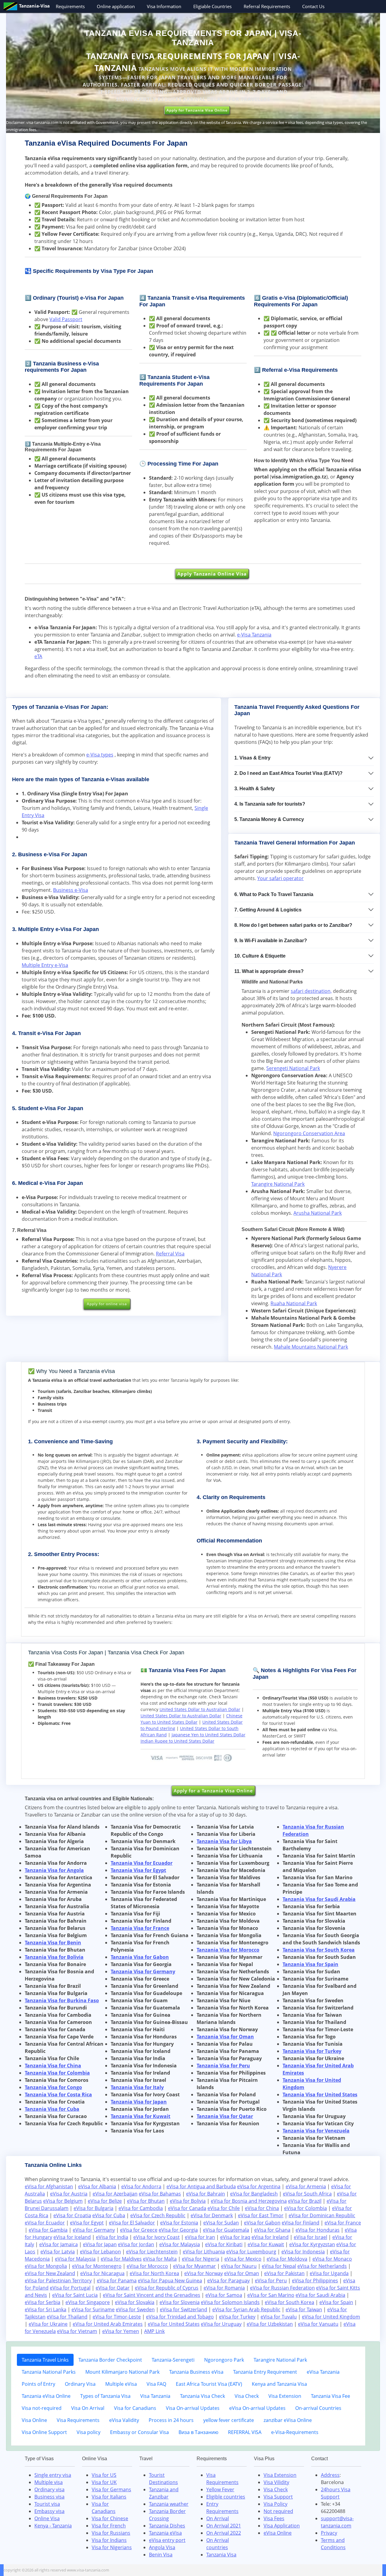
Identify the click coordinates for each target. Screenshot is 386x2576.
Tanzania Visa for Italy (137, 2087)
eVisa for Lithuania (204, 2252)
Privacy (329, 2533)
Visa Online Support (44, 2432)
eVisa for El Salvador (132, 2223)
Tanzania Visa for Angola (54, 1870)
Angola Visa (162, 2547)
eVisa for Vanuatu (318, 2324)
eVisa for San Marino (271, 2295)
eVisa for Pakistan (284, 2273)
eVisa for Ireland (270, 2237)
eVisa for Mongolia (46, 2266)
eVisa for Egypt (87, 2223)
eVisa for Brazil (305, 2201)
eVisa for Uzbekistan (270, 2324)
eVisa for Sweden (135, 2309)
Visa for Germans (111, 2489)
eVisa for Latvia (58, 2252)
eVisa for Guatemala (226, 2230)
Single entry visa (53, 2475)
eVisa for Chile (224, 2208)
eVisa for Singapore (88, 2302)
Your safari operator (280, 878)
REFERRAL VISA (245, 2432)
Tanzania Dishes (167, 2526)
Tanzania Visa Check (202, 2396)
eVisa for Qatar (113, 2288)
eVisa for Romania (224, 2288)
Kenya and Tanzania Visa (279, 2384)
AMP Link (154, 2331)
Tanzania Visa (221, 2555)
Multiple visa (49, 2482)
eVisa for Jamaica (59, 2244)
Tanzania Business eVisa (196, 2372)
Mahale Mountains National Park (311, 1347)
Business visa (49, 2497)
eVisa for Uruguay (221, 2324)
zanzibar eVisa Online (288, 2420)
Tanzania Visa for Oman (225, 2037)
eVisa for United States (174, 2324)
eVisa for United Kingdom (331, 2317)
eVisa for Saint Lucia (75, 2295)
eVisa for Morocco (147, 2266)
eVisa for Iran (200, 2237)
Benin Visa (161, 2555)
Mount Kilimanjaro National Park (122, 2372)
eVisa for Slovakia (135, 2302)
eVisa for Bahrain (206, 2194)
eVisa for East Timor (261, 2215)
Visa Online (34, 2420)
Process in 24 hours (171, 2420)
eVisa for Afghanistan (49, 2186)
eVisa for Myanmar (195, 2266)
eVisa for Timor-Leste (117, 2317)
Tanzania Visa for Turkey (312, 2051)
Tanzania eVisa (165, 2533)
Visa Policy (275, 2504)
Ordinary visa (49, 2489)
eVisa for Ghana (272, 2230)
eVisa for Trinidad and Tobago (180, 2317)
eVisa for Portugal (70, 2288)
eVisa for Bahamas (160, 2194)
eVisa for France (343, 2223)
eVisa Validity (124, 2420)
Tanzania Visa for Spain (310, 1964)
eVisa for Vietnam (77, 2331)
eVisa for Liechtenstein (152, 2252)
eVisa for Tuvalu (279, 2317)
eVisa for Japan (100, 2244)
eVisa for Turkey (237, 2317)
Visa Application (282, 2526)
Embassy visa (49, 2511)
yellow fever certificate (229, 2420)
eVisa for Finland (301, 2223)
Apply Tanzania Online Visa (212, 574)
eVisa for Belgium (63, 2201)
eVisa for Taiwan (304, 2309)
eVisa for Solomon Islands (230, 2302)
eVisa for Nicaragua (102, 2273)
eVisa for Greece (139, 2230)
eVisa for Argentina (259, 2186)
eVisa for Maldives (121, 2259)
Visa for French (109, 2526)
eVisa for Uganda (329, 2273)
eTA (38, 656)
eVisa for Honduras (318, 2230)
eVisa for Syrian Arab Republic (246, 2309)
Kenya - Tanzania (53, 2526)
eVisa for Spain (336, 2302)
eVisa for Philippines (315, 2281)
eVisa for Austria (69, 2194)
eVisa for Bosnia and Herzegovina (249, 2201)
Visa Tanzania (155, 2396)
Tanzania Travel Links (45, 2360)
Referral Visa (170, 1254)
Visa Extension (285, 2396)
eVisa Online (278, 2533)
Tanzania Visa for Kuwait (141, 2116)
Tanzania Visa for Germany (143, 1971)
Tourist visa (47, 2504)
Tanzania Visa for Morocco (228, 1950)
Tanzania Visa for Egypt (138, 1870)
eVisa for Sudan (221, 2223)
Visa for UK (104, 2482)
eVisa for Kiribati (224, 2244)
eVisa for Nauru (239, 2266)
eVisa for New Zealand (50, 2273)
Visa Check (247, 2396)
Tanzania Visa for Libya (224, 1841)
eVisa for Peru (271, 2281)
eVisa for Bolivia (188, 2201)
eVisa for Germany (94, 2230)
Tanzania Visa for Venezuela (316, 2131)
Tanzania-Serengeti (173, 2360)
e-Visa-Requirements (295, 2432)
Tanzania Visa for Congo (53, 2087)
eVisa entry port (167, 2540)
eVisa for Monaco (332, 2259)
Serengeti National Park (293, 1068)
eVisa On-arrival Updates (257, 2408)
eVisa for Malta (160, 2259)
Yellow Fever (220, 2489)
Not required (278, 2511)
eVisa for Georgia (178, 2230)
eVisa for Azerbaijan (115, 2194)
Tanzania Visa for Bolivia (54, 1957)
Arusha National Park (318, 1213)
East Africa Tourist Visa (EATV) (209, 2384)
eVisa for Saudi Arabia (320, 2295)
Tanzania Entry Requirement (265, 2372)
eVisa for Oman (242, 2273)
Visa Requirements (78, 2420)
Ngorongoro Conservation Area (309, 1133)
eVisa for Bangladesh (254, 2194)
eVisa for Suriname (93, 2309)
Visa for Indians (109, 2540)
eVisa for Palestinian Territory (58, 2281)
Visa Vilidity (276, 2482)
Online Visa (47, 2518)
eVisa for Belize (105, 2201)
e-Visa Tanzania (254, 635)
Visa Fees (274, 2518)
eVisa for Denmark (212, 2215)
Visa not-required (42, 2408)
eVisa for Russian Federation (282, 2288)
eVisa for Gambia (48, 2230)
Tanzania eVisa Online (46, 2396)
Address (330, 2475)
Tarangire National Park (278, 1184)
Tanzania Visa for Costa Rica (58, 2095)
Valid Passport (66, 319)
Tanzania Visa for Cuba (52, 2109)
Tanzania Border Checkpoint (110, 2360)
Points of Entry (38, 2384)
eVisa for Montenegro (97, 2266)
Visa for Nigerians (112, 2547)
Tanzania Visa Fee (331, 2396)
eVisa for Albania (97, 2186)
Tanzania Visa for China (53, 2066)
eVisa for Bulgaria (93, 2208)
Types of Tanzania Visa (105, 2396)
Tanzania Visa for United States (320, 2095)
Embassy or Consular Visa (139, 2432)
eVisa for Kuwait (266, 2244)
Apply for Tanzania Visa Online (197, 110)
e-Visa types (100, 755)
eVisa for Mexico (243, 2259)
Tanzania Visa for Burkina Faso (62, 2000)
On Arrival (218, 2518)
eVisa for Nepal (279, 2266)
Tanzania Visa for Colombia (57, 2073)
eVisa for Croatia (72, 2215)
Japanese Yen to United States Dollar (209, 1735)
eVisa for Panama (117, 2281)
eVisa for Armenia (306, 2186)
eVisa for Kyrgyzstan (312, 2244)
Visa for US (104, 2475)
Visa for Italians (109, 2497)
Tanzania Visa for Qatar (225, 2116)
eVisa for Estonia (179, 2223)
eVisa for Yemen (121, 2331)
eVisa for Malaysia (180, 2244)
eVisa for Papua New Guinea (170, 2281)
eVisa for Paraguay (228, 2281)
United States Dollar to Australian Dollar (200, 1709)
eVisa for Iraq (235, 2237)
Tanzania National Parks (49, 2372)
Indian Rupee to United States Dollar (177, 1741)
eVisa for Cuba (109, 2215)
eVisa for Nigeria (201, 2259)
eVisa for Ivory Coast (157, 2237)
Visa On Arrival (88, 2408)
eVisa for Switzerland (184, 2309)
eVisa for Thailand (67, 2317)
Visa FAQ (156, 2384)
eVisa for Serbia (43, 2302)
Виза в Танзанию (198, 2432)
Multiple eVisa (121, 2384)
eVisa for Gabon (262, 2223)
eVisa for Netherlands (322, 2266)
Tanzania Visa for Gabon (140, 1957)
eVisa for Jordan (136, 2244)
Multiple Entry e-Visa (45, 965)
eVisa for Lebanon (100, 2252)
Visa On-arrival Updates (193, 2408)
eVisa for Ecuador (45, 2223)
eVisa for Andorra (141, 2186)
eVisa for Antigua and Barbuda (201, 2186)
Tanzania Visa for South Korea (319, 1950)
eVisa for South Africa (307, 2194)
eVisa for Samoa (224, 2295)
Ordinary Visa (80, 2384)
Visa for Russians (111, 2533)
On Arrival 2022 (224, 2533)
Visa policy (89, 2432)
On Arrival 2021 (224, 2526)
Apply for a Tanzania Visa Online (213, 1791)
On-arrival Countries (318, 2408)
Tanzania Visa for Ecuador (142, 1863)
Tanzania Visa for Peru (223, 2066)
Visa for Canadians (135, 2408)
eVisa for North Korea (154, 2273)
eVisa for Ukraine (48, 2324)
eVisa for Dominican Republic (322, 2215)
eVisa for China (262, 2208)
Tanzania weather (169, 2504)
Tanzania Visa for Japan (139, 2102)
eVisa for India (112, 2237)
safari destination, (311, 991)
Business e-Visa (71, 890)
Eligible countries (226, 2497)
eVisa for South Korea (289, 2302)
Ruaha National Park (294, 1303)
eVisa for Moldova (287, 2259)
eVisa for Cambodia (141, 2208)
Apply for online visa (107, 1304)
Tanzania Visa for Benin (53, 1943)
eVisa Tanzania (323, 2372)
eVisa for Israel (310, 2237)
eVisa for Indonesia (303, 2252)
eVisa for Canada (187, 2208)
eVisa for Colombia (305, 2208)
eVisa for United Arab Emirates (108, 2324)
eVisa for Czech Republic (158, 2215)
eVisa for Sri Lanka (46, 2309)
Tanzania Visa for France (140, 1928)
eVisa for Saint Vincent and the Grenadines (152, 2295)
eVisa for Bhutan (146, 2201)
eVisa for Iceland (72, 2237)
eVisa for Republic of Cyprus (167, 2288)
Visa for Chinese (110, 2518)
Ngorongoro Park (224, 2360)
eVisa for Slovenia (180, 2302)
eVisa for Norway (204, 2273)
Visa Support (278, 2497)
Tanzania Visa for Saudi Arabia (319, 1899)
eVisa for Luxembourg (251, 2252)
